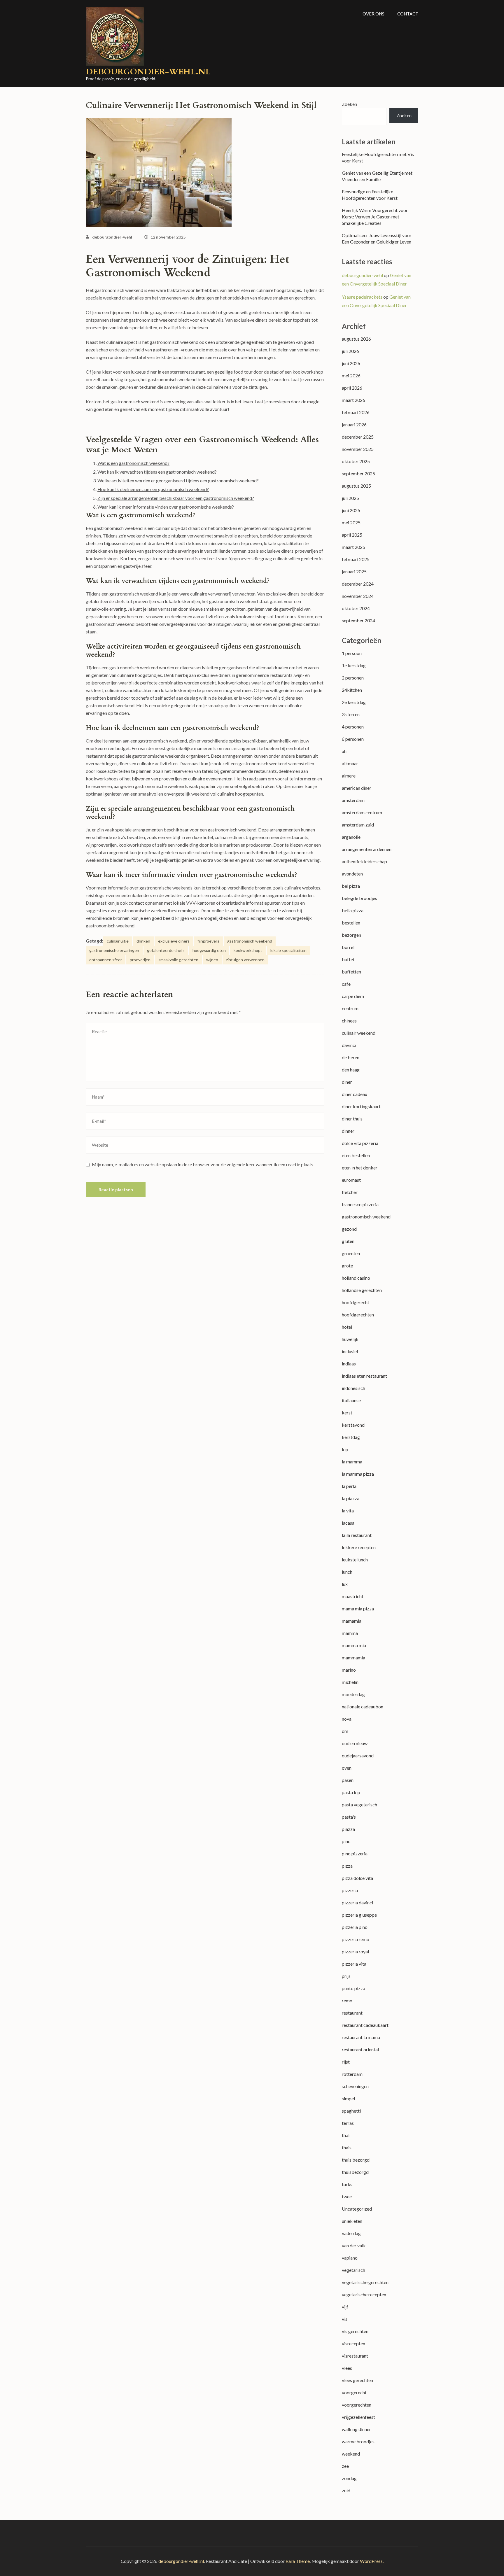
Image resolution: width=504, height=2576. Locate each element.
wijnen (212, 960)
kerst (347, 1413)
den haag (351, 1070)
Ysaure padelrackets (362, 297)
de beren (351, 1057)
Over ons (373, 14)
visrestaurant (355, 2356)
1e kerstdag (354, 665)
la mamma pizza (358, 1474)
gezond (349, 1229)
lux (345, 1584)
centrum (350, 1008)
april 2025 (352, 535)
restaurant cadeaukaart (365, 2025)
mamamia (352, 1621)
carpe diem (353, 996)
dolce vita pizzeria (360, 1143)
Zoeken (349, 104)
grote (347, 1266)
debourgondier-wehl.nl (148, 72)
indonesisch (353, 1388)
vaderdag (351, 2233)
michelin (350, 1682)
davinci (349, 1045)
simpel (348, 2098)
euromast (351, 1180)
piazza (348, 1829)
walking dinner (356, 2429)
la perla (349, 1486)
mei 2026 (351, 375)
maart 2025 (353, 547)
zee (345, 2466)
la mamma (352, 1462)
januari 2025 (354, 571)
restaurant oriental (360, 2049)
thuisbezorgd (355, 2172)
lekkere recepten (359, 1547)
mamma (350, 1633)
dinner (348, 1131)
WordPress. (372, 2561)
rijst (346, 2062)
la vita (348, 1511)
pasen (348, 1780)
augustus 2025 (356, 486)
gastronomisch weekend (250, 941)
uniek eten (352, 2221)
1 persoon (352, 653)
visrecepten (353, 2343)
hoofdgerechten (358, 1315)
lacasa (348, 1523)
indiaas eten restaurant (364, 1376)
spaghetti (351, 2111)
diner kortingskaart (361, 1106)
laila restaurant (357, 1535)
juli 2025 (350, 498)
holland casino (356, 1278)
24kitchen (352, 690)
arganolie (351, 837)
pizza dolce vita (357, 1878)
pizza (347, 1866)
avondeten (352, 874)
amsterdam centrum (362, 812)
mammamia (353, 1657)
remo (347, 2000)
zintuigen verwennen (245, 960)
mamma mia (354, 1645)
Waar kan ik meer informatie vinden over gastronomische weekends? (166, 507)
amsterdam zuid (358, 825)
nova (347, 1719)
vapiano (350, 2258)
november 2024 (358, 596)
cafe (346, 984)
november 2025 (358, 449)
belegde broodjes (359, 898)
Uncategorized (357, 2209)
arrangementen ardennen (367, 849)
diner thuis (352, 1119)
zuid (346, 2490)
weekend (351, 2454)
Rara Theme (298, 2561)
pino (346, 1841)
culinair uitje (118, 941)
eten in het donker (360, 1168)
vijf (345, 2307)
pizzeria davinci (357, 1902)
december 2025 (358, 437)
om (345, 1731)
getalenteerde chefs (166, 950)
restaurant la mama (361, 2037)
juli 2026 (350, 351)
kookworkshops (248, 950)
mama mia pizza (358, 1609)
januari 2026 (354, 424)
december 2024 (358, 584)
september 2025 (358, 473)
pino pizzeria (355, 1853)
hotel (347, 1327)
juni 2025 (351, 510)
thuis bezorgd (356, 2160)
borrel (348, 947)
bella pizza (353, 910)
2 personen (353, 678)
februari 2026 (356, 412)
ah (344, 751)
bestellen (351, 923)
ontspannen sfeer (106, 960)
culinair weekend (359, 1033)
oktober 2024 (356, 608)
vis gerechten (355, 2331)
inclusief (350, 1351)
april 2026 (352, 388)
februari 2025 (356, 559)
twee (347, 2196)
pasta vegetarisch (359, 1804)
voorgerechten (357, 2405)
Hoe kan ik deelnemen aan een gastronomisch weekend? (153, 489)
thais (347, 2147)
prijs (346, 1976)
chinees (349, 1021)
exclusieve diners (174, 941)
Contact (408, 14)
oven (347, 1768)
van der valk (354, 2245)
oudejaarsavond (358, 1755)
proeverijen (140, 960)
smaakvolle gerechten (178, 960)
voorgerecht (354, 2392)
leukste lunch (355, 1560)
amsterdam (353, 800)
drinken (143, 941)
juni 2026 (351, 363)
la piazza (351, 1498)
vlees (347, 2368)
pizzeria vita (354, 1964)
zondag (349, 2478)
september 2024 (358, 620)
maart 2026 (353, 400)
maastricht (353, 1596)
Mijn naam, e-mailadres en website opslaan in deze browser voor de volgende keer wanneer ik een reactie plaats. (203, 1164)
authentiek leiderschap (364, 861)
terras (348, 2123)
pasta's (349, 1817)
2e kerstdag (354, 702)
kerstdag (351, 1437)
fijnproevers (208, 941)
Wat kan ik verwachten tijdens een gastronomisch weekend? (157, 472)
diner (347, 1082)
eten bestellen (356, 1155)
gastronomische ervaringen (114, 950)
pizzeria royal (355, 1951)
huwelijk (350, 1339)
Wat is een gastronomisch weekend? (133, 463)
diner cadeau (355, 1094)
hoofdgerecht (356, 1302)
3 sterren (351, 714)
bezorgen (351, 935)
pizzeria (350, 1890)
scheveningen (355, 2086)
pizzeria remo (356, 1939)
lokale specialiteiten (288, 950)
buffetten (351, 972)
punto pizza (353, 1988)
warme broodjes (358, 2441)
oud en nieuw (355, 1743)
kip (345, 1449)
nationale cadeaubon (363, 1706)
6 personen (353, 739)
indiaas (349, 1364)
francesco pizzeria (360, 1204)
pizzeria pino (355, 1927)
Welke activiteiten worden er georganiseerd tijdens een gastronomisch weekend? (178, 480)
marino (349, 1670)
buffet (348, 959)
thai (346, 2135)
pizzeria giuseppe (359, 1915)
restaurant (352, 2013)
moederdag (353, 1694)
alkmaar (350, 763)
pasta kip (351, 1792)
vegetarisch (353, 2270)
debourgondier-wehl (112, 237)
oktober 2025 (356, 461)
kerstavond (353, 1425)
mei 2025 (351, 522)
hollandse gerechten (362, 1290)
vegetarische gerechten (365, 2282)
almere (349, 776)
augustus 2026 (356, 339)
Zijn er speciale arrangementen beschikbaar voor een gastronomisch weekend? (176, 498)
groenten (351, 1253)
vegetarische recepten (364, 2294)
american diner (357, 788)
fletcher (350, 1192)
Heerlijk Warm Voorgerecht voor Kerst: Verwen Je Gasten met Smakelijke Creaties (375, 217)
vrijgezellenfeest (358, 2417)
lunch (347, 1572)
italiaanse (351, 1400)
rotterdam (352, 2074)
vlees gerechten (357, 2380)
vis (345, 2319)
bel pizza (351, 886)
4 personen (353, 727)
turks (347, 2184)
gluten (348, 1241)
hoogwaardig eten (209, 950)
